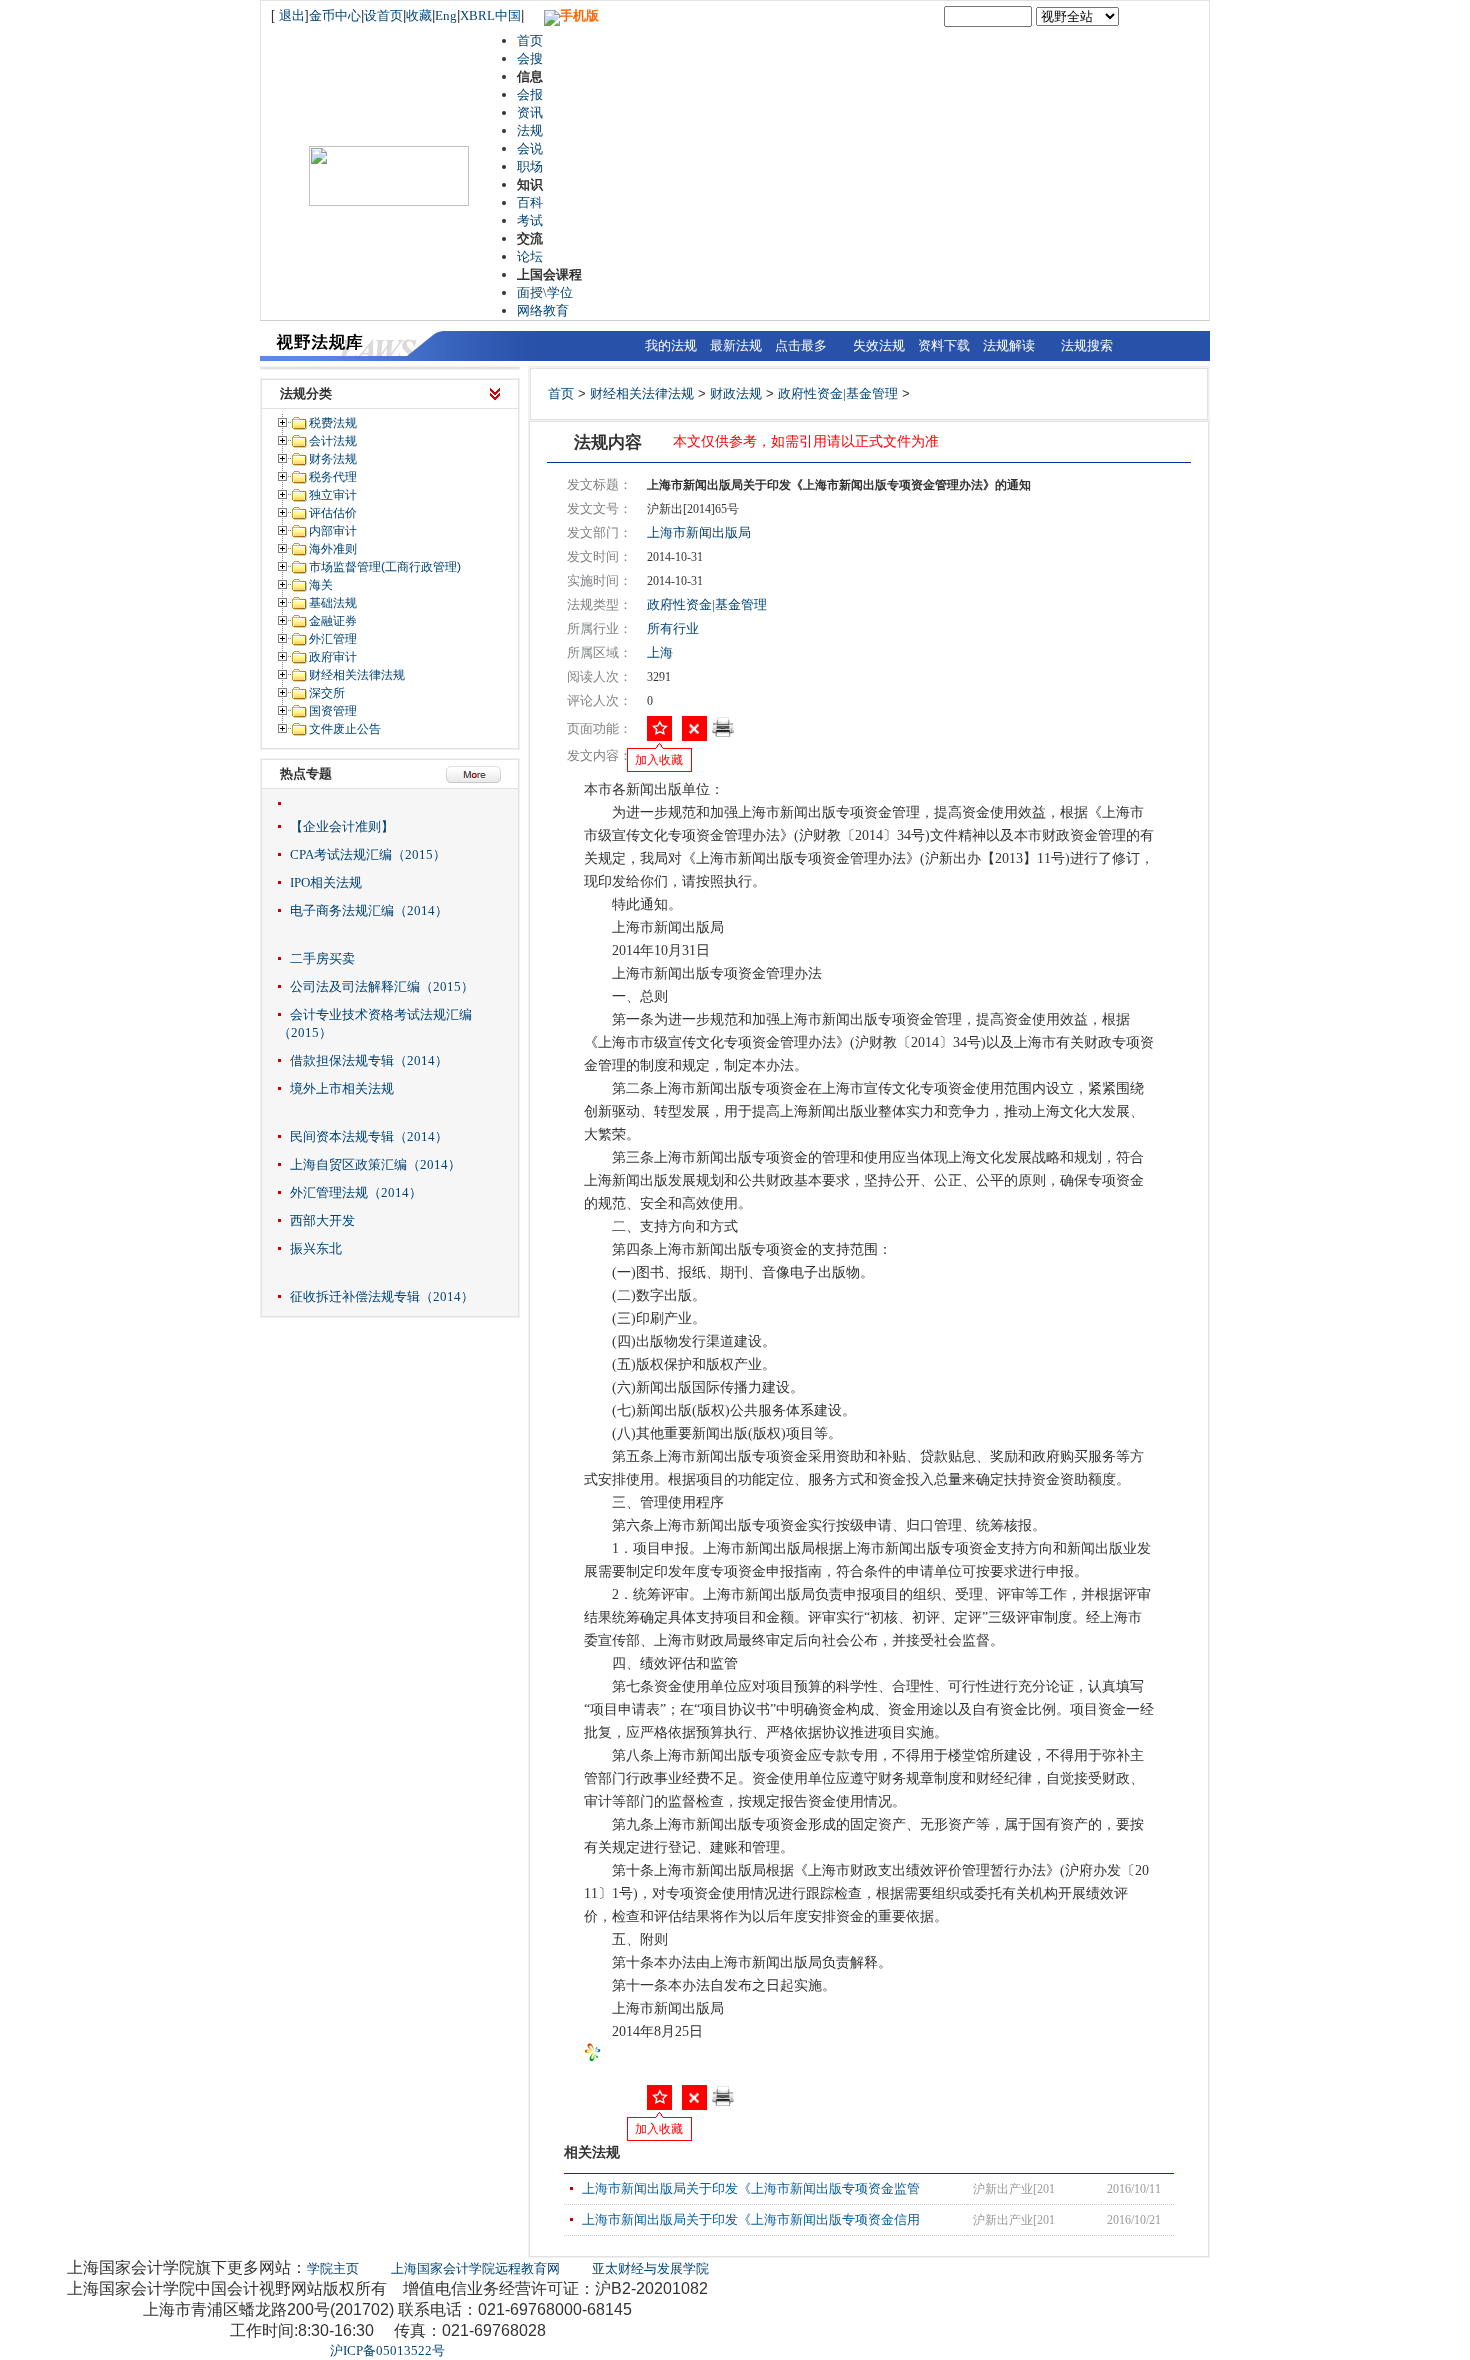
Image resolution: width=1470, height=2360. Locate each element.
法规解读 (1009, 345)
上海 (660, 652)
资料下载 (944, 345)
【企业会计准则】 (342, 826)
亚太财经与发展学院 (650, 2268)
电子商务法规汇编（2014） (369, 910)
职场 (530, 166)
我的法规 (671, 345)
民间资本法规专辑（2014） (369, 1136)
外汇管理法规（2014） (356, 1192)
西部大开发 (322, 1220)
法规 (530, 130)
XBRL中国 (490, 15)
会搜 (530, 58)
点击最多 (801, 345)
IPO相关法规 (326, 882)
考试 (530, 220)
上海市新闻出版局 (699, 532)
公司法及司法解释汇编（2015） (382, 986)
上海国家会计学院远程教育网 (475, 2268)
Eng (446, 15)
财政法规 (736, 393)
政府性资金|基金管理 (838, 393)
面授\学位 (545, 292)
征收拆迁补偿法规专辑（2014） (382, 1296)
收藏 (419, 15)
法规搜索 (1087, 345)
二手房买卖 (322, 958)
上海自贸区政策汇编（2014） (375, 1164)
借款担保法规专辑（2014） (369, 1060)
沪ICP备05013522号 (387, 2350)
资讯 (530, 112)
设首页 (383, 15)
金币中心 (335, 15)
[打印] (723, 733)
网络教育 (543, 310)
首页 (530, 40)
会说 (530, 148)
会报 (530, 94)
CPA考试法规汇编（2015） (368, 854)
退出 (292, 15)
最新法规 (736, 345)
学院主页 (333, 2268)
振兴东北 (316, 1248)
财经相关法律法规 (642, 393)
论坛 (530, 256)
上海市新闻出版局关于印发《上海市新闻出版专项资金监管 (751, 2188)
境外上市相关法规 (342, 1088)
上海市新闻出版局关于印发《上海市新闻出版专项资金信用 (751, 2219)
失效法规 (879, 345)
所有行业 (673, 628)
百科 (530, 202)
